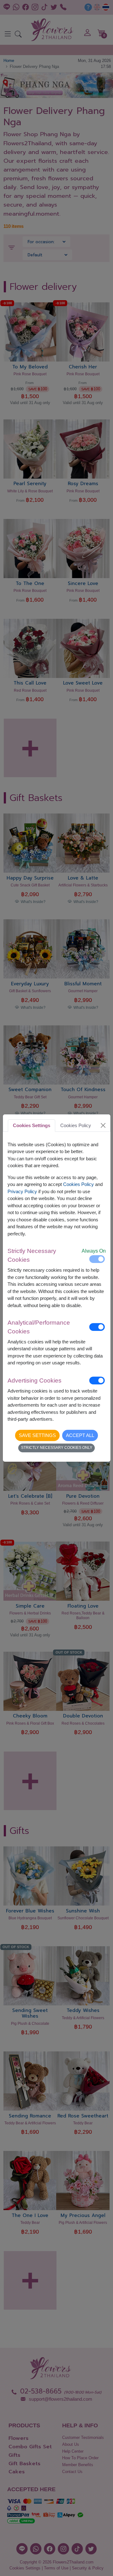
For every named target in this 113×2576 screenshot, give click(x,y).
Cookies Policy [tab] (76, 1125)
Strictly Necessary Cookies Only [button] (57, 1448)
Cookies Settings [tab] (32, 1125)
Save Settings (37, 1435)
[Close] (103, 1126)
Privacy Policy (22, 1191)
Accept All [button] (80, 1435)
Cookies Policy (78, 1184)
